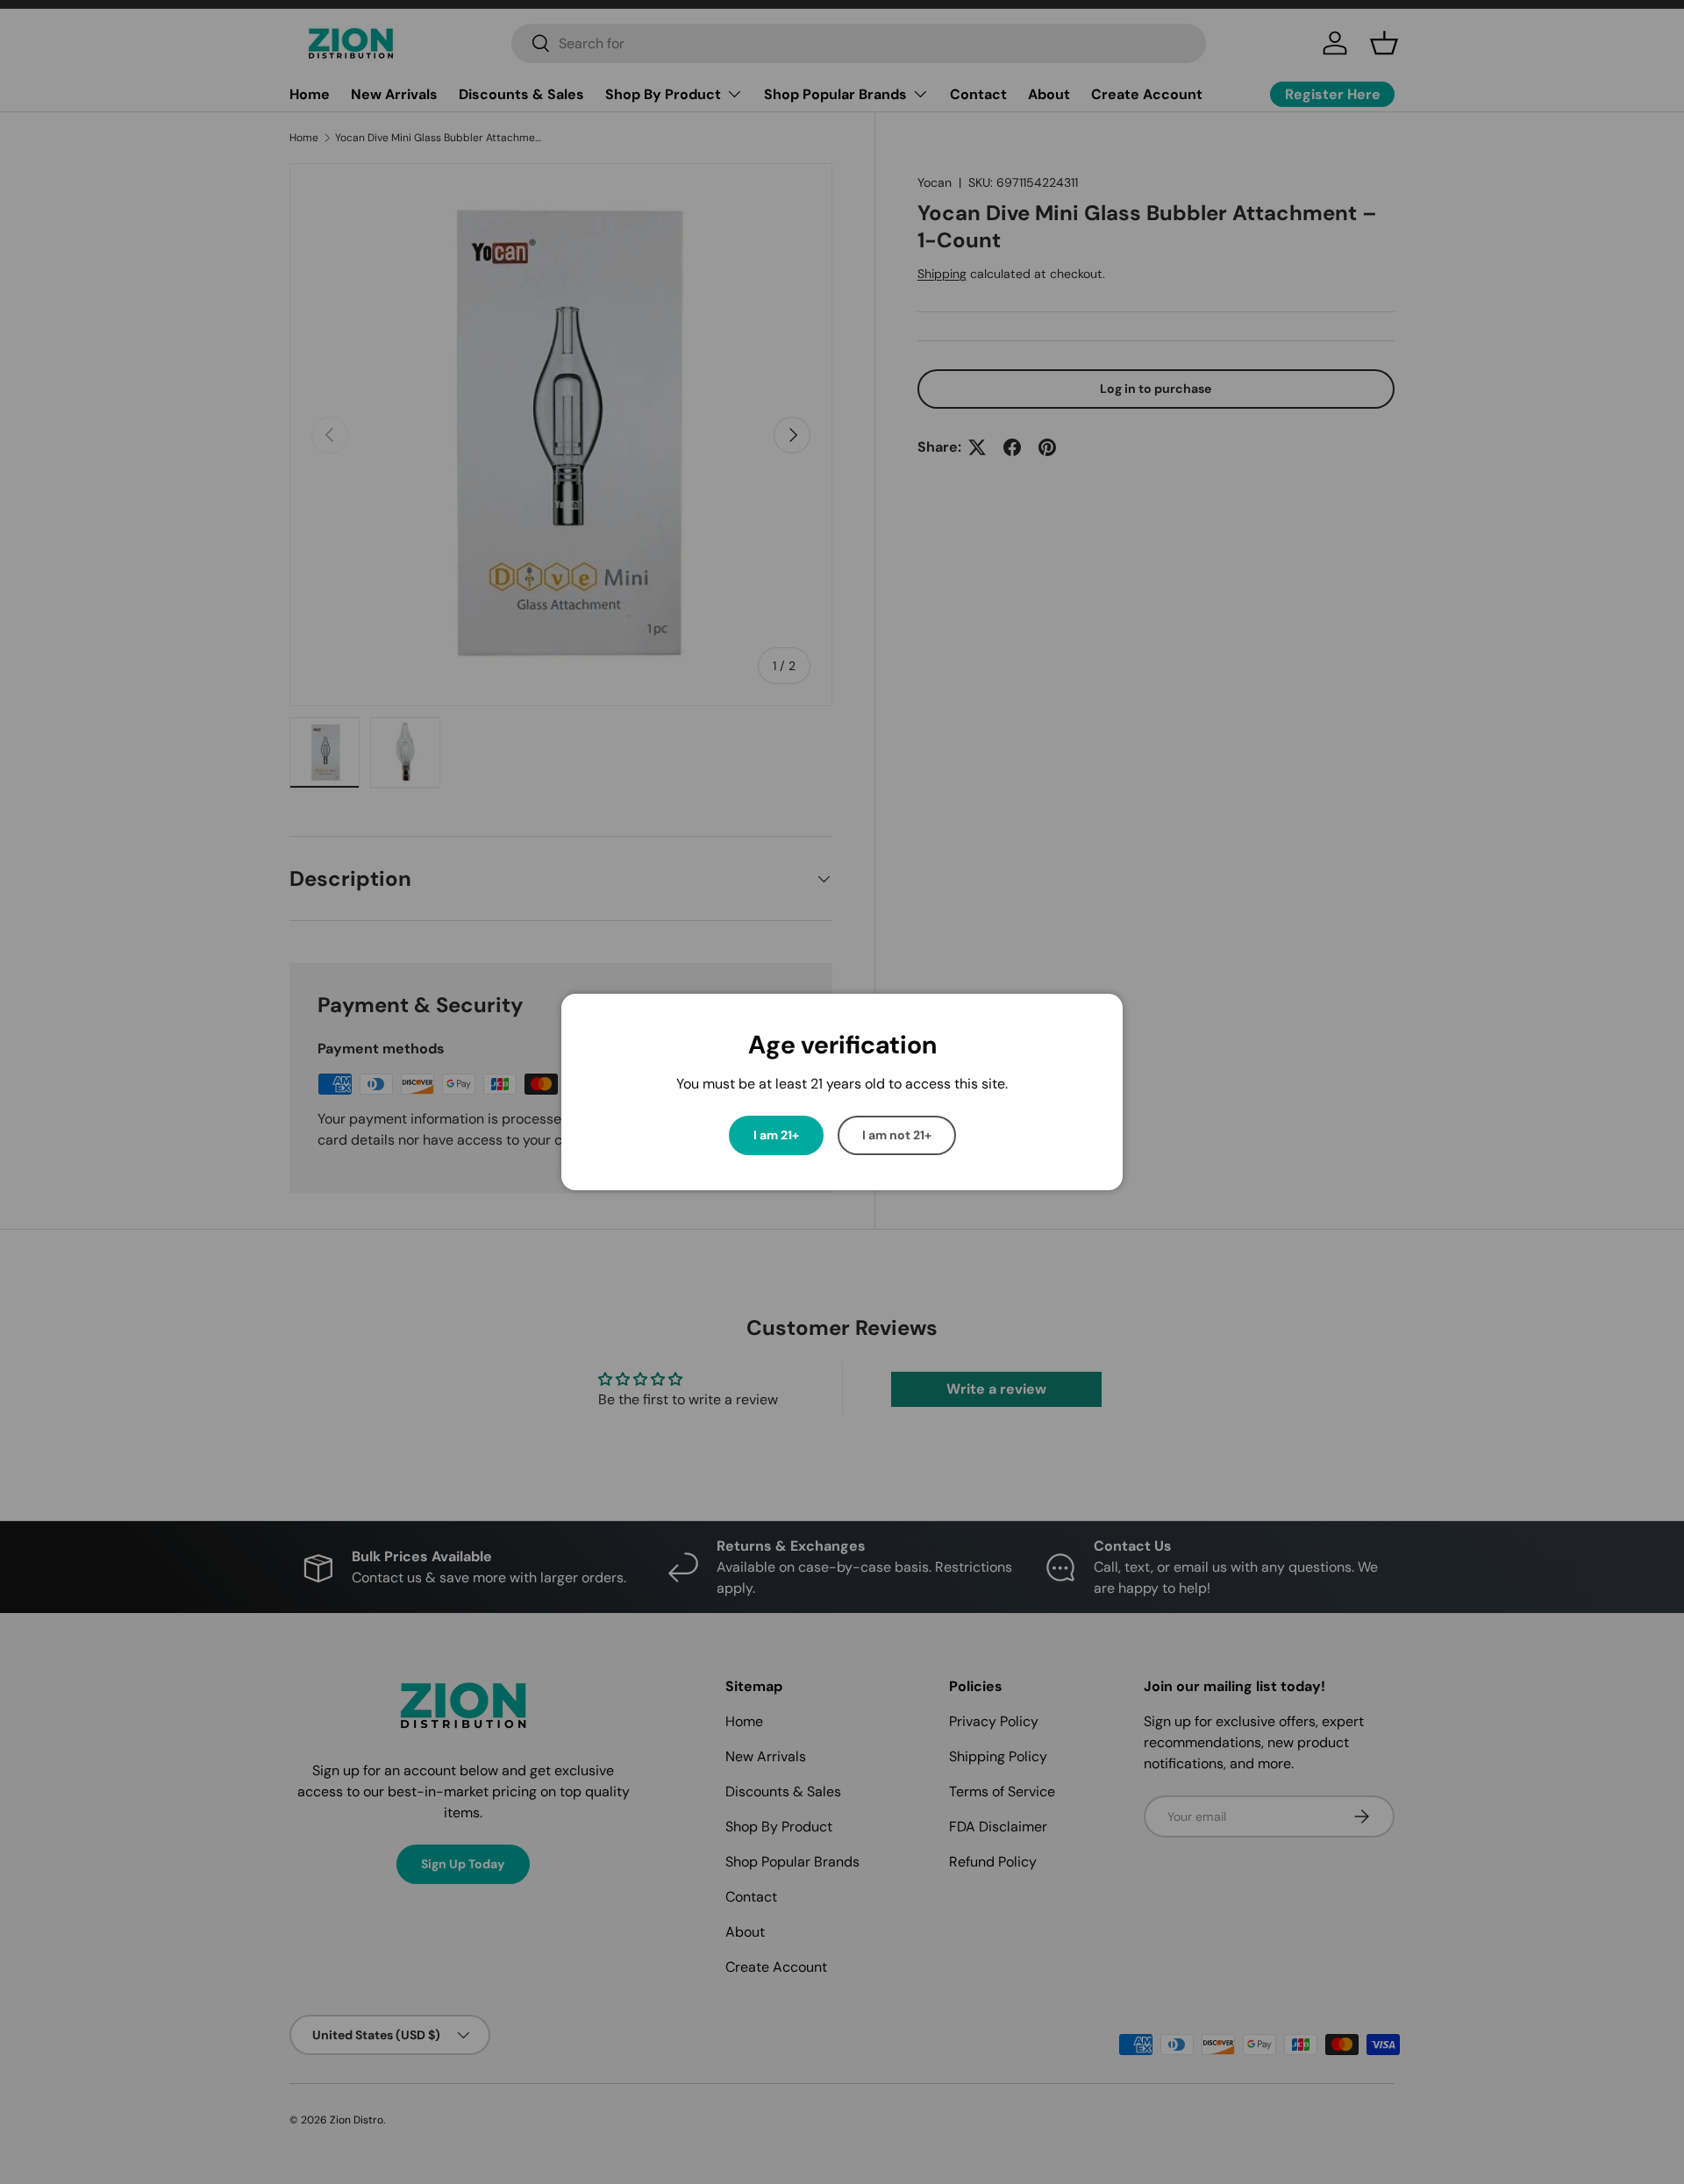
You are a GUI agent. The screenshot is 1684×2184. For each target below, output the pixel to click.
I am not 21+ (897, 1135)
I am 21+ (776, 1135)
